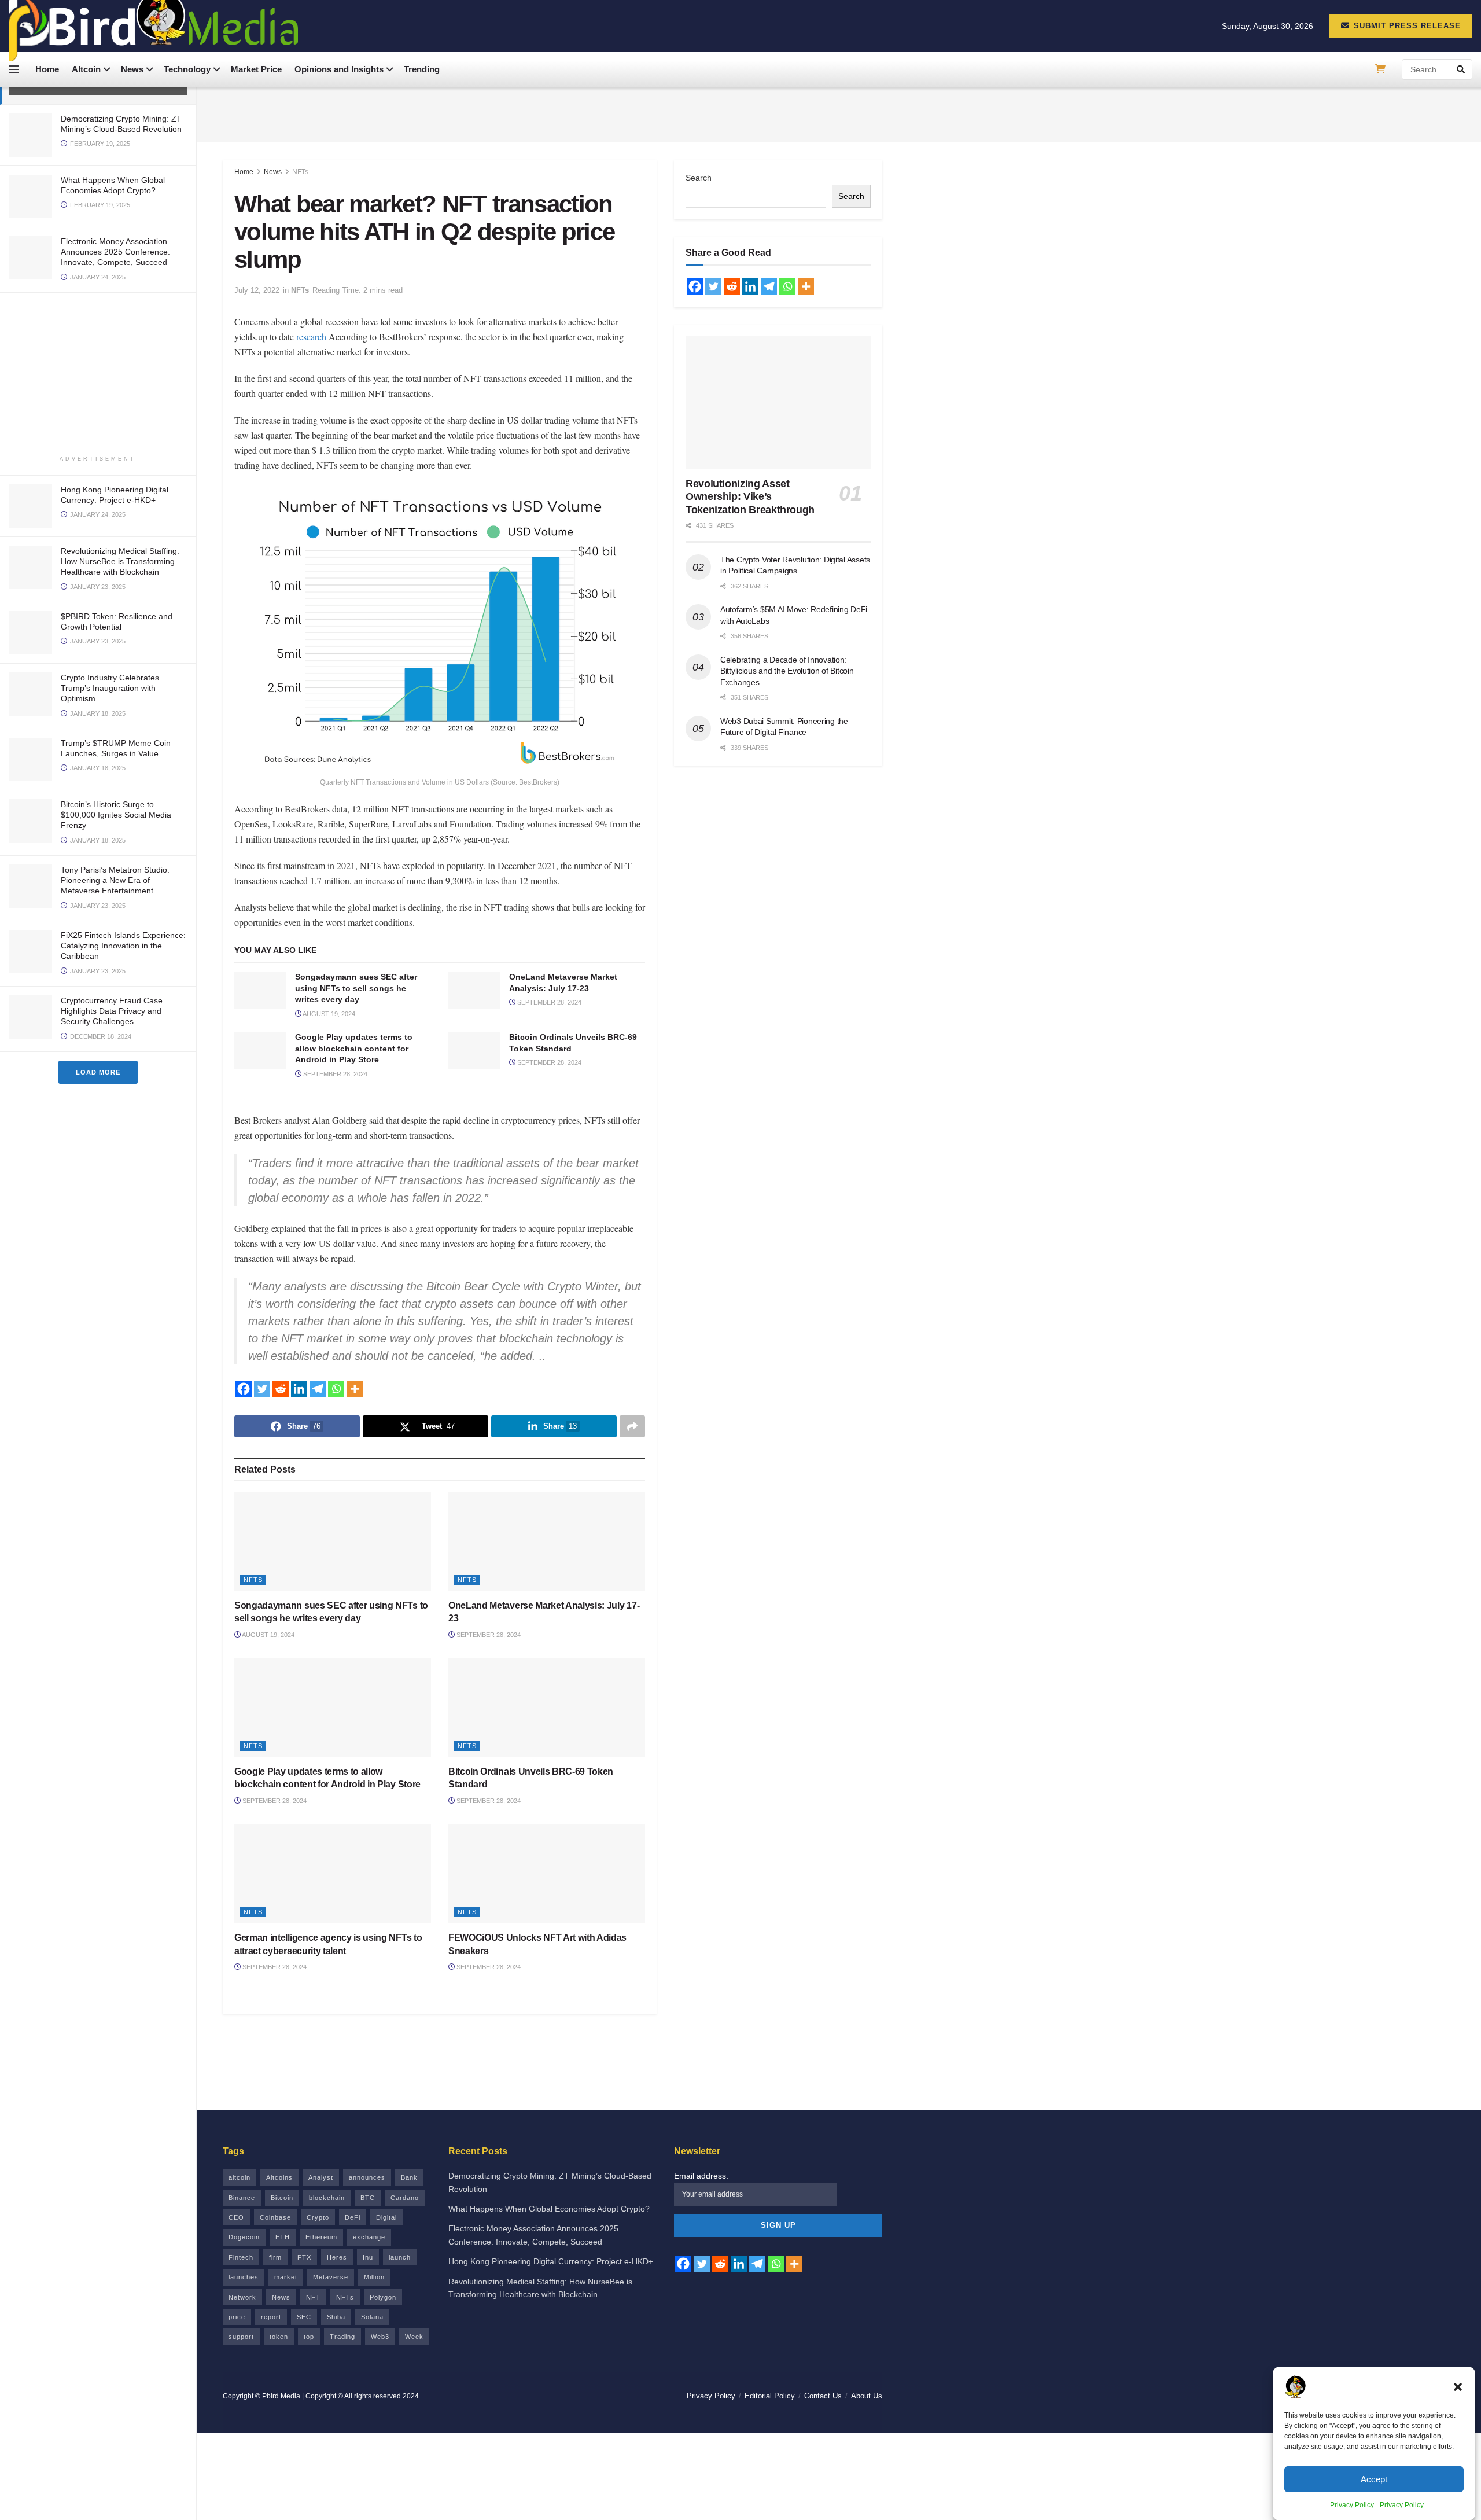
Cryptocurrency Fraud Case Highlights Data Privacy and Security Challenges (112, 1011)
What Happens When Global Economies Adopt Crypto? (549, 2209)
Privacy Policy (1352, 2505)
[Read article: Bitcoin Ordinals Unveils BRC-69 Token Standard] (474, 1050)
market (286, 2277)
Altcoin (86, 69)
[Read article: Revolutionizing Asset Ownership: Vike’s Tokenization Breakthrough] (778, 402)
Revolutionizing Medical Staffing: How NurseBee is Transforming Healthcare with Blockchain (120, 561)
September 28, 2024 (548, 1002)
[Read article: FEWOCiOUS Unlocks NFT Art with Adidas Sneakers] (547, 1874)
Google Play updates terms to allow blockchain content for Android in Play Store (354, 1048)
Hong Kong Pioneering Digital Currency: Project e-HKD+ (551, 2261)
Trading (342, 2337)
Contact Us (823, 2396)
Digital (386, 2217)
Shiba (336, 2317)
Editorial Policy (770, 2396)
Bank (409, 2177)
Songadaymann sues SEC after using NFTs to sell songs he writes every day (356, 988)
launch (400, 2257)
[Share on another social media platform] (632, 1426)
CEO (236, 2217)
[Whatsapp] (336, 1389)
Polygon (383, 2297)
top (309, 2337)
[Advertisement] (98, 374)
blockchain (327, 2198)
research (311, 336)
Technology (187, 69)
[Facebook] (244, 1389)
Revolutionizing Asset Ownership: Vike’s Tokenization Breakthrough (750, 497)
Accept (1374, 2479)
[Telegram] (318, 1389)
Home (47, 69)
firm (275, 2257)
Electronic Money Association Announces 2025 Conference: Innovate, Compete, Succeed (115, 252)
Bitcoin (282, 2198)
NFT (313, 2297)
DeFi (353, 2217)
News (132, 69)
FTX (304, 2257)
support (241, 2337)
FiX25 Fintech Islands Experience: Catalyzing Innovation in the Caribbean (123, 946)
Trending (422, 69)
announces (367, 2177)
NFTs (300, 172)
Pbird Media (281, 2396)
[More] (355, 1389)
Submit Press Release (1406, 26)
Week (414, 2337)
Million (374, 2277)
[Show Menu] (14, 69)
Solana (372, 2317)
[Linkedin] (299, 1389)
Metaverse (331, 2277)
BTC (368, 2198)
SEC (304, 2317)
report (271, 2317)
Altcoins (279, 2177)
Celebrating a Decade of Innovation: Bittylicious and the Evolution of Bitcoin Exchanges (787, 671)
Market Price (256, 69)
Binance (242, 2198)
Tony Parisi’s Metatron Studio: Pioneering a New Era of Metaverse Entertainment (115, 880)
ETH (283, 2237)
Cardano (405, 2198)
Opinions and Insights (339, 69)
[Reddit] (281, 1389)
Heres (337, 2257)
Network (242, 2297)
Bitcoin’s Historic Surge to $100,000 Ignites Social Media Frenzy (116, 815)
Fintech (241, 2257)
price (237, 2317)
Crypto (318, 2217)
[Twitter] (262, 1389)
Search (699, 178)
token (279, 2337)
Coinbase (275, 2217)
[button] (1458, 2387)
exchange (369, 2237)
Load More (98, 1072)
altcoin (240, 2177)
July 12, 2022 (257, 290)
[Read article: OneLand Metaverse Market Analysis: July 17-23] (474, 990)
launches (244, 2277)
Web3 (380, 2337)
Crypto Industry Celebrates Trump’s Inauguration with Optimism (110, 688)
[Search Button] (1462, 69)
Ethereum (321, 2237)
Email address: (701, 2176)
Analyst (321, 2177)
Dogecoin (244, 2237)
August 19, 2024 (328, 1014)
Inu (368, 2257)
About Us (867, 2396)
